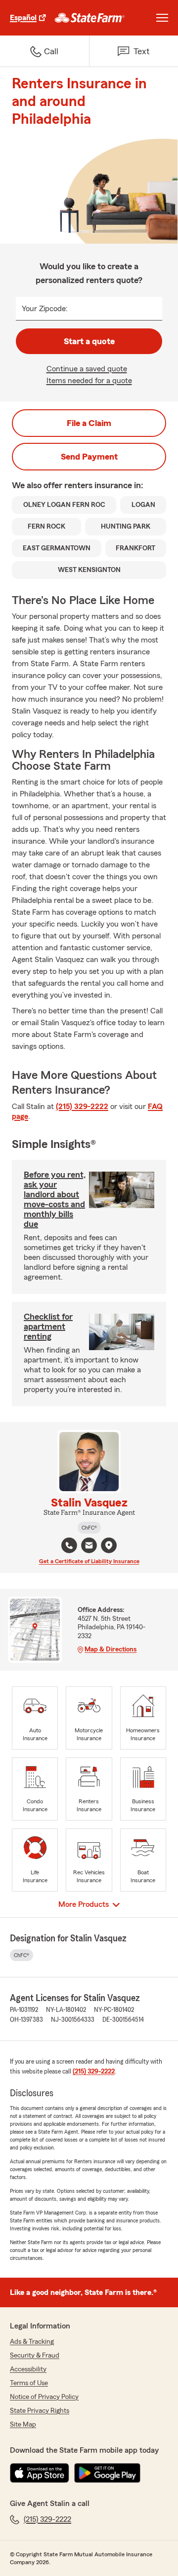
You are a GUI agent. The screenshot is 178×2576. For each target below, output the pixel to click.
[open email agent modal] (89, 1547)
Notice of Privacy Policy (44, 2397)
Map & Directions (111, 1649)
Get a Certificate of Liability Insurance (89, 1561)
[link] (90, 18)
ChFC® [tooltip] (89, 1528)
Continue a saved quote (87, 369)
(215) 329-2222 (82, 1107)
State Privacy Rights (40, 2411)
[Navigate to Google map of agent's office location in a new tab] (109, 1545)
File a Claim (89, 423)
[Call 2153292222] (69, 1545)
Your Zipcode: (45, 309)
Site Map (23, 2425)
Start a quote (89, 341)
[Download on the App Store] (40, 2473)
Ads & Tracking (32, 2342)
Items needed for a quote (89, 381)
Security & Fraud (35, 2356)
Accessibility (28, 2369)
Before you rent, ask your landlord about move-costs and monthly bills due (55, 1199)
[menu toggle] (162, 18)
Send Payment (89, 457)
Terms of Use (29, 2383)
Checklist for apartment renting (48, 1326)
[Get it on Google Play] (107, 2473)
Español (23, 18)
